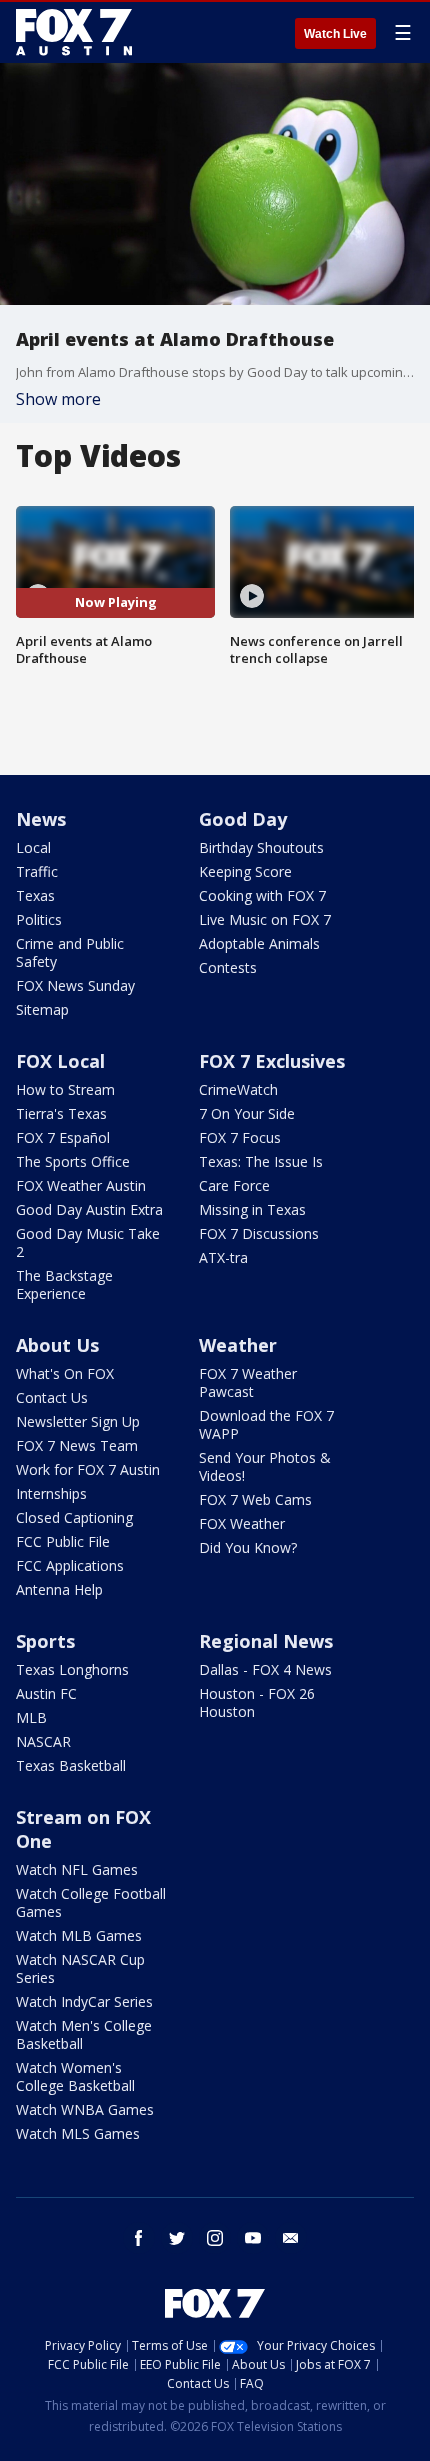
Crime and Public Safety (70, 952)
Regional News (266, 1641)
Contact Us (52, 1397)
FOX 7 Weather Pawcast (248, 1382)
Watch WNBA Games (85, 2109)
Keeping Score (245, 871)
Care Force (234, 1185)
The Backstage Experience (64, 1284)
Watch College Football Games (91, 1902)
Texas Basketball (71, 1765)
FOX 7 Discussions (259, 1233)
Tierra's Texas (61, 1113)
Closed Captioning (74, 1517)
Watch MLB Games (79, 1935)
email (291, 2238)
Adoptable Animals (259, 943)
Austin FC (46, 1693)
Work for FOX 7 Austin (88, 1469)
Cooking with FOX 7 (262, 895)
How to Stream (65, 1089)
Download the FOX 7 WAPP (266, 1424)
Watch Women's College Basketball (75, 2076)
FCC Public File (63, 1541)
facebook (139, 2238)
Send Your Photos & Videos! (265, 1466)
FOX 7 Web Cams (255, 1499)
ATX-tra (223, 1257)
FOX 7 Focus (240, 1137)
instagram (215, 2238)
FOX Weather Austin (81, 1185)
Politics (39, 919)
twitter (177, 2238)
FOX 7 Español (63, 1137)
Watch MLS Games (78, 2133)
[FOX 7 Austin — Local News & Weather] (74, 32)
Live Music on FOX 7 (265, 919)
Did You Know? (248, 1547)
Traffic (37, 871)
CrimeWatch (238, 1089)
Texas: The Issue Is (261, 1161)
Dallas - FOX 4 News (265, 1669)
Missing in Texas (252, 1209)
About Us (57, 1345)
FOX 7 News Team (77, 1445)
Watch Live (335, 34)
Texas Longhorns (72, 1669)
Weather (238, 1345)
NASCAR (43, 1741)
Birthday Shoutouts (261, 847)
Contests (228, 967)
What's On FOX (65, 1373)
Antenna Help (59, 1589)
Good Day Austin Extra (89, 1209)
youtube (253, 2238)
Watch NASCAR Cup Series (80, 1968)
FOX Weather (242, 1523)
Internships (51, 1493)
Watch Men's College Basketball (84, 2034)
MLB (31, 1717)
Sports (45, 1641)
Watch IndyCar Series (84, 2001)
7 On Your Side (247, 1113)
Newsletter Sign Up (78, 1421)
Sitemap (42, 1009)
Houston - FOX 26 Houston (257, 1702)
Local (33, 847)
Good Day (243, 819)
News (41, 819)
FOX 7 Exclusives (272, 1061)
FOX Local (60, 1061)
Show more (58, 399)
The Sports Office (73, 1161)
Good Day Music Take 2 (88, 1242)
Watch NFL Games (77, 1869)
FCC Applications (70, 1565)
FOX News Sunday (75, 985)
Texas (35, 895)
